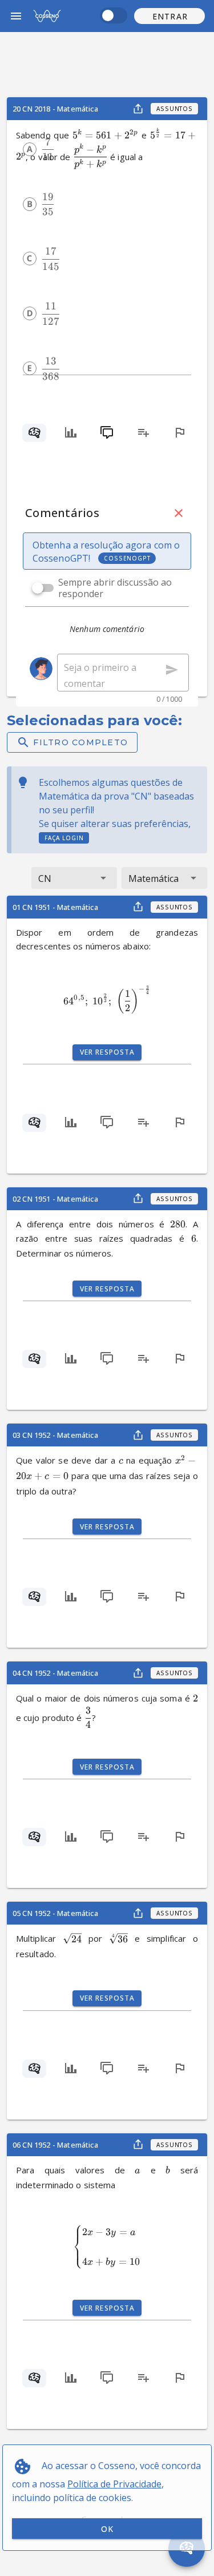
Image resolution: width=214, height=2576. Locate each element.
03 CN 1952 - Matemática (55, 1435)
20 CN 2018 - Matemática (55, 109)
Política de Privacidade (114, 2484)
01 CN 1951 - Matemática (55, 907)
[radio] (30, 149)
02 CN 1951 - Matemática (55, 1199)
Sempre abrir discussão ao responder (115, 588)
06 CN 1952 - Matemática (55, 2145)
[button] (169, 16)
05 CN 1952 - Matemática (55, 1913)
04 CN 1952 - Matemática (55, 1673)
